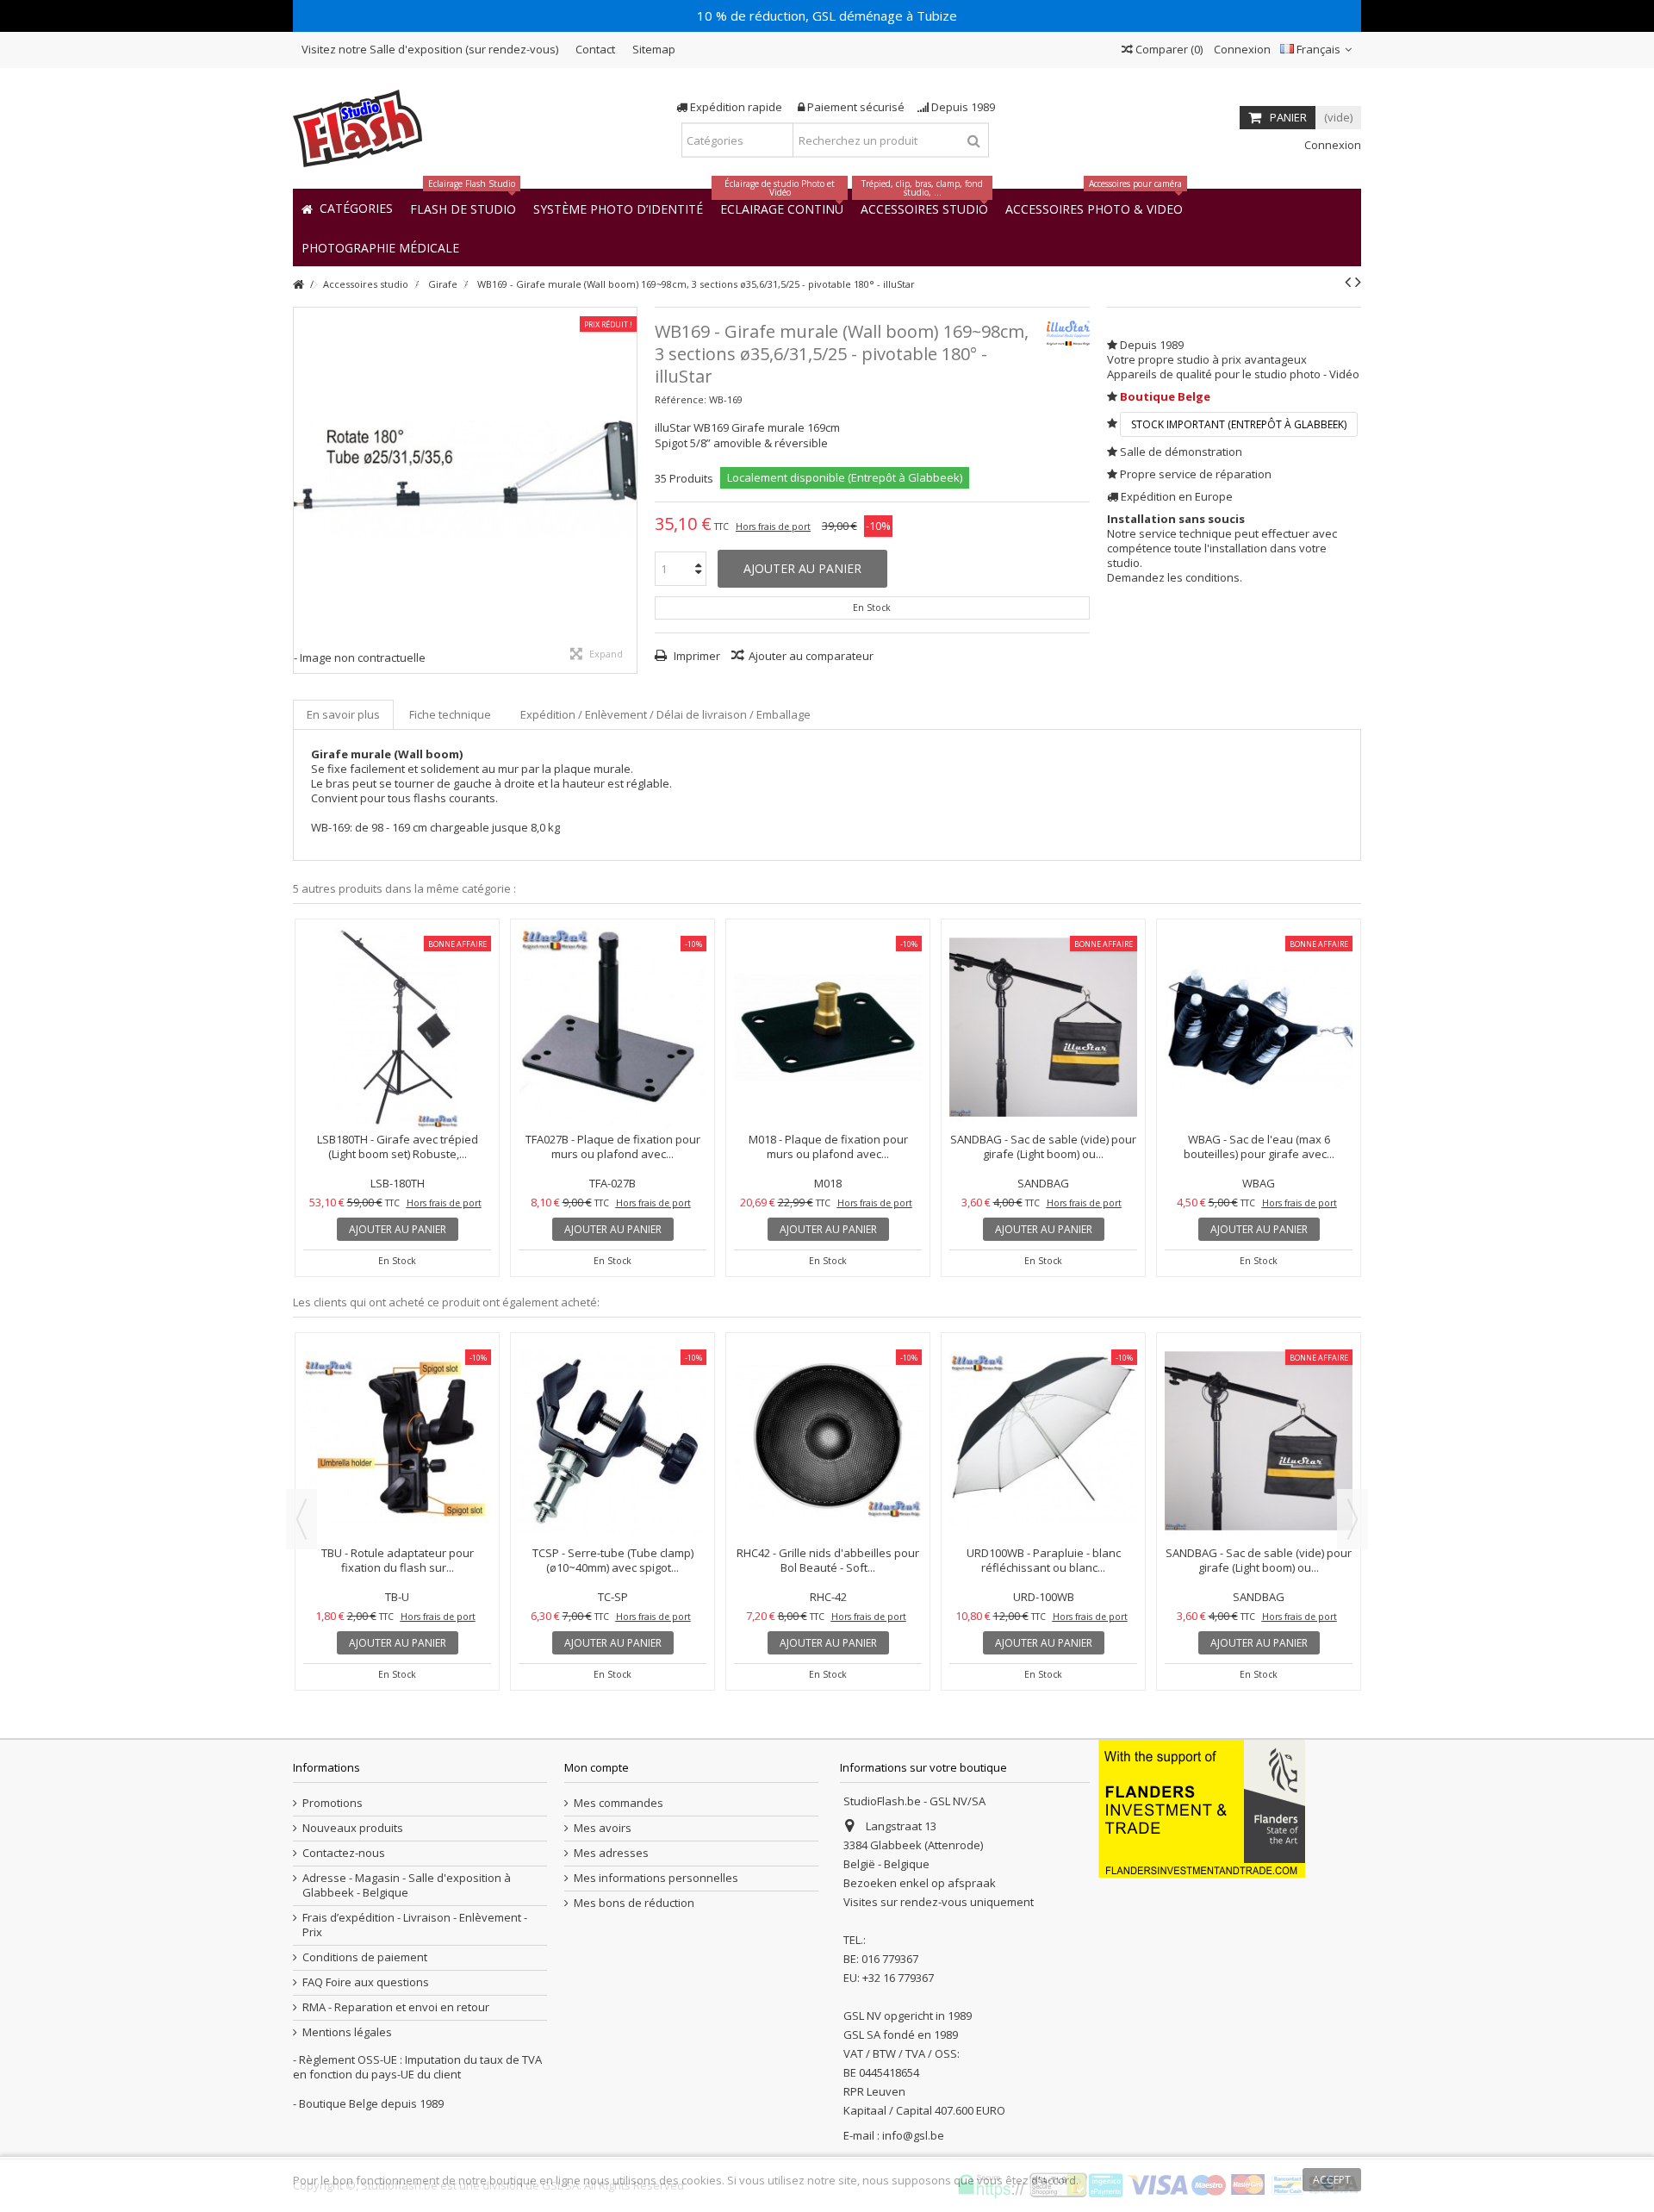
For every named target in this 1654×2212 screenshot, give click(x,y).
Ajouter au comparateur (811, 656)
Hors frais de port (773, 527)
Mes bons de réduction (634, 1903)
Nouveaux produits (353, 1828)
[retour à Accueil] (298, 285)
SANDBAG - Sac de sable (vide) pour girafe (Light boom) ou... (1043, 1147)
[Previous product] (1348, 282)
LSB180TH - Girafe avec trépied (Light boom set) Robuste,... (398, 1147)
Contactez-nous (344, 1853)
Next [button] (1352, 1519)
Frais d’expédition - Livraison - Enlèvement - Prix (415, 1925)
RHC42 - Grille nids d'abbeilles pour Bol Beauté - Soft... (828, 1560)
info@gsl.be (913, 2135)
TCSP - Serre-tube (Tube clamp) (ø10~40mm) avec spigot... (613, 1560)
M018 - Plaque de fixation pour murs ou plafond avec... (828, 1147)
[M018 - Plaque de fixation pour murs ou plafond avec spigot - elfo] (828, 1028)
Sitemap (654, 49)
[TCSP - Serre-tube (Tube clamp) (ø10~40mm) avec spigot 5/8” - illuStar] (612, 1441)
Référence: (681, 399)
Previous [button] (302, 1519)
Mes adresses (611, 1853)
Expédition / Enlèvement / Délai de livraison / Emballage (665, 714)
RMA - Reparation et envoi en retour (396, 2007)
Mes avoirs (603, 1828)
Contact (595, 49)
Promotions (333, 1803)
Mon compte (597, 1767)
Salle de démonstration (1181, 452)
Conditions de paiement (365, 1957)
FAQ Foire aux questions (366, 1982)
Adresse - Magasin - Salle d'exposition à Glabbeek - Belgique (407, 1885)
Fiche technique (450, 714)
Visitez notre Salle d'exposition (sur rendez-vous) (430, 49)
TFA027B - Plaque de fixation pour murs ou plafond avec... (613, 1147)
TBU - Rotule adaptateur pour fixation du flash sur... (398, 1560)
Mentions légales (347, 2032)
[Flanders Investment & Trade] (1202, 1808)
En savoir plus (343, 714)
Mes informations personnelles (656, 1878)
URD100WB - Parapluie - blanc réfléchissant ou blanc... (1044, 1560)
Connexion (1241, 49)
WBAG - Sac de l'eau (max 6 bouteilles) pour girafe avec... (1259, 1147)
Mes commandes (619, 1803)
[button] (380, 247)
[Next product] (1358, 282)
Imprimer (696, 656)
